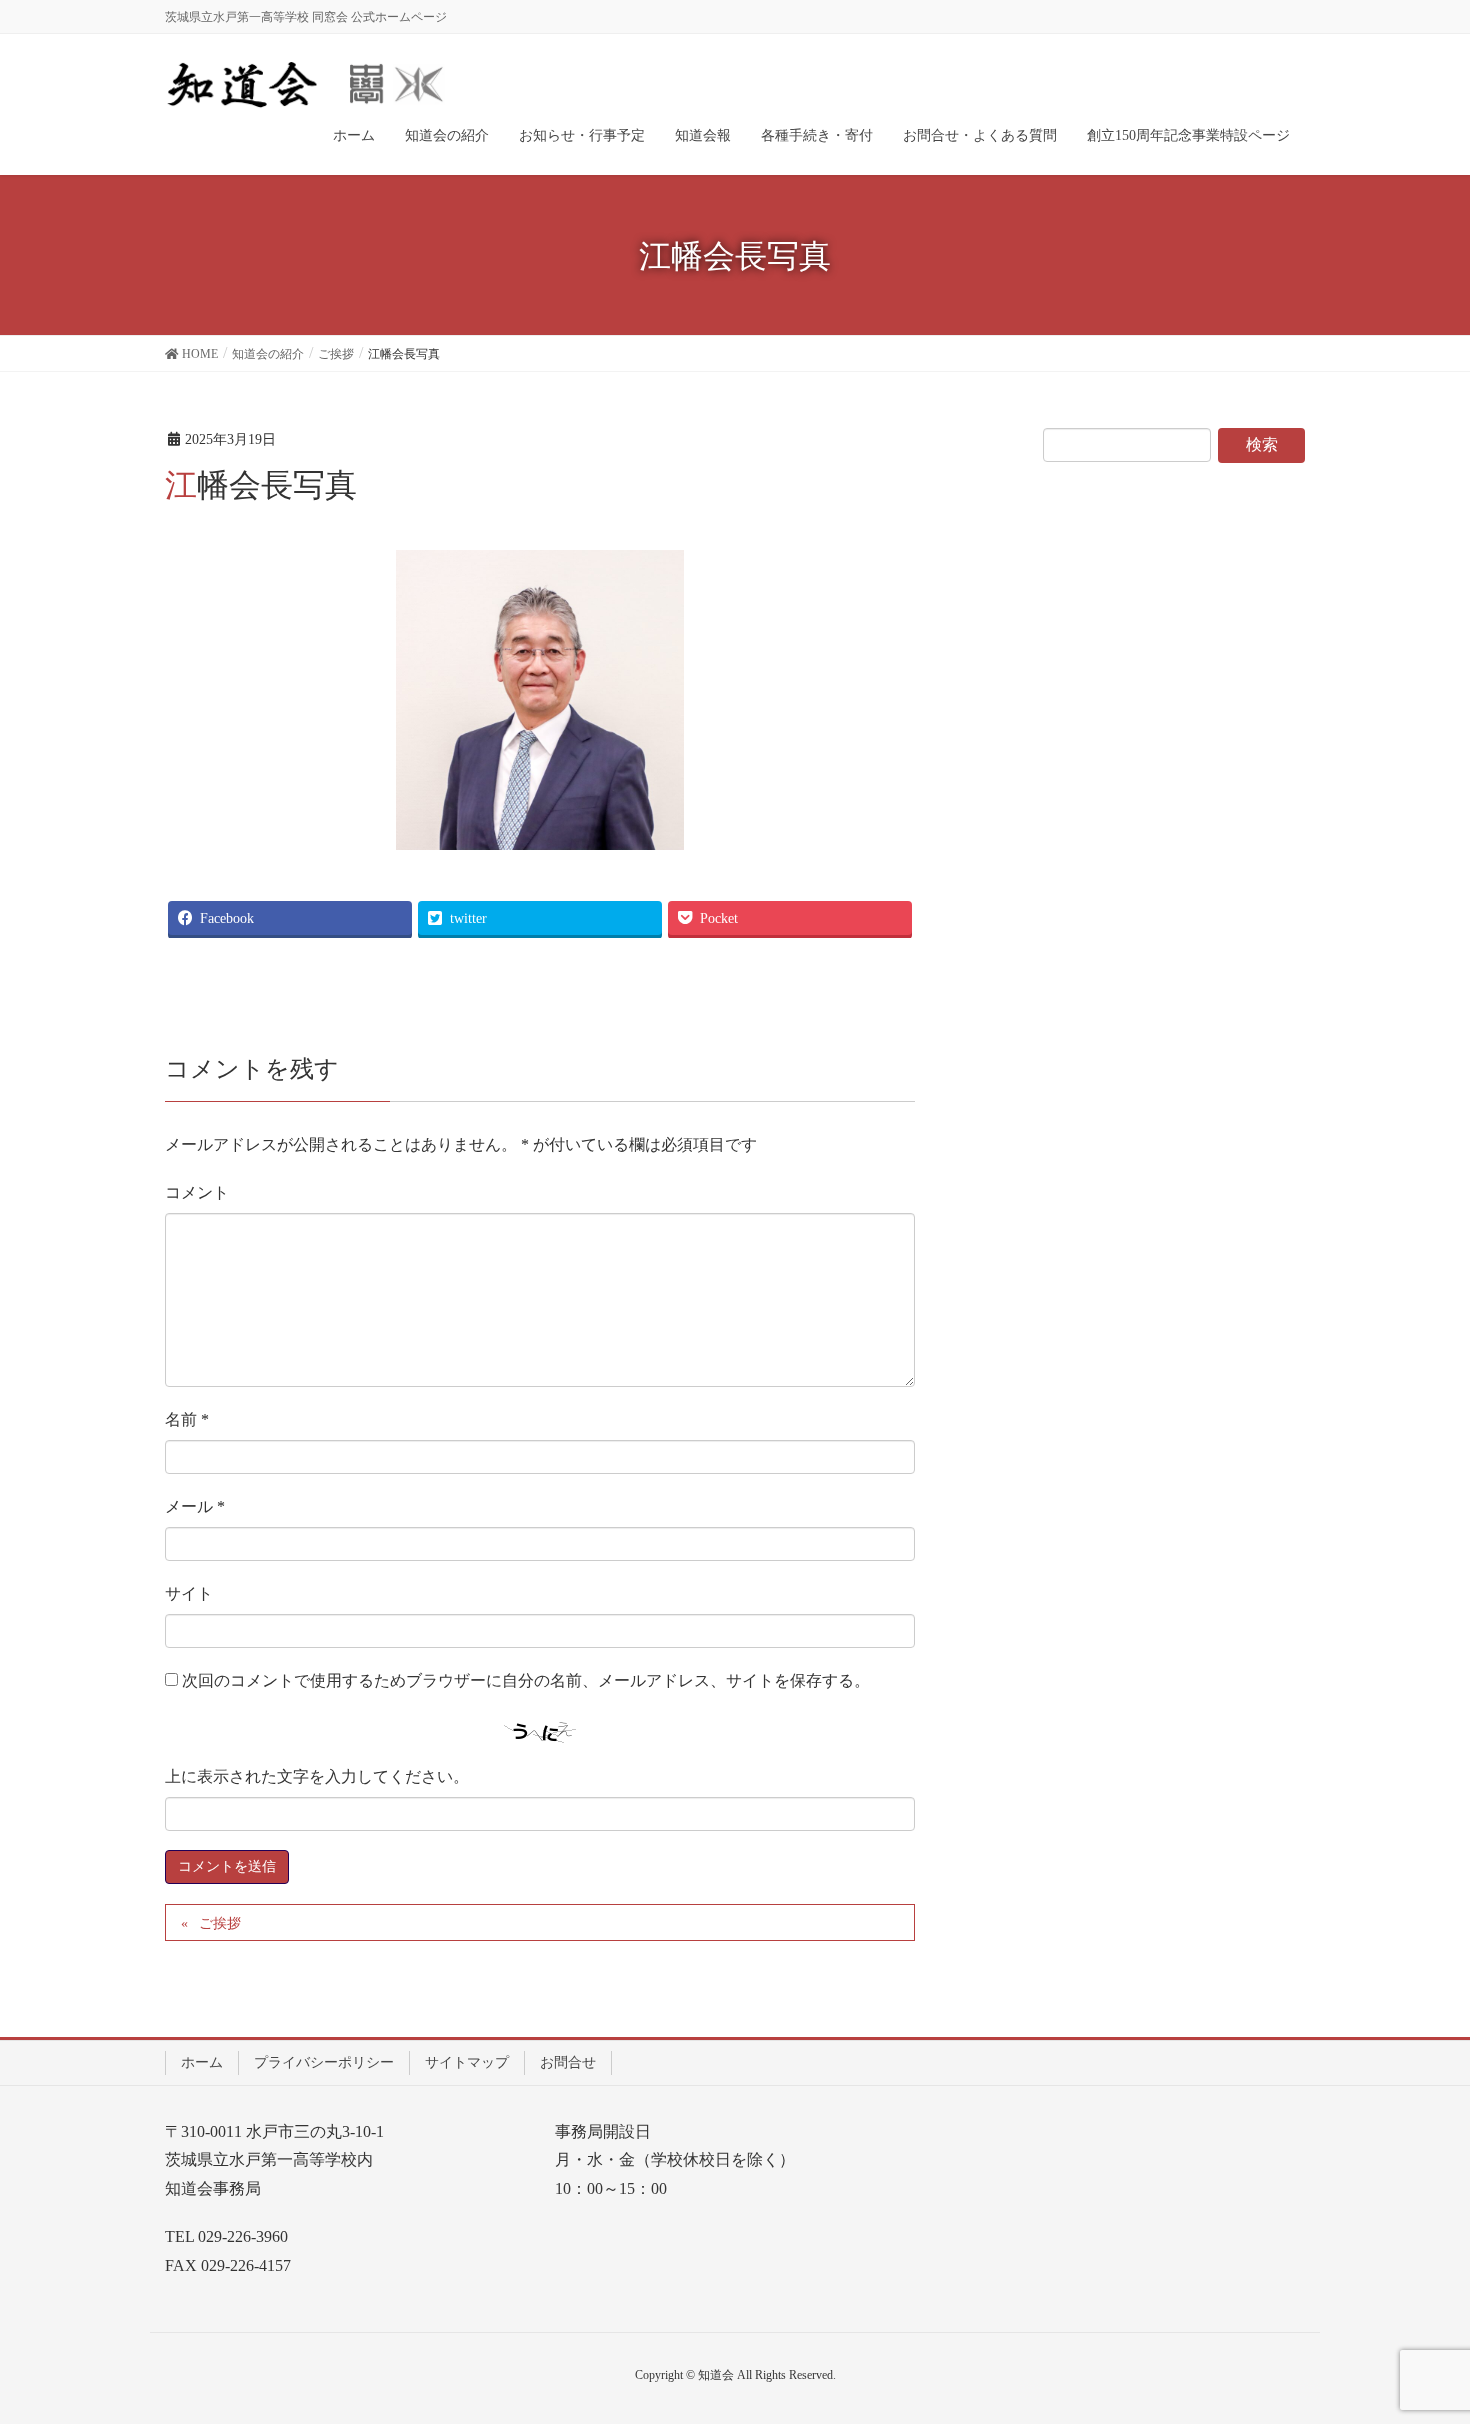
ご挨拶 (220, 1923)
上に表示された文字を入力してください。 (317, 1776)
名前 (187, 1419)
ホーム (202, 2062)
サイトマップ (467, 2062)
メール (195, 1506)
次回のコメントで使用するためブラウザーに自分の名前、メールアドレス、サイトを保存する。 (526, 1680)
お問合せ (568, 2062)
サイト (189, 1593)
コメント (197, 1192)
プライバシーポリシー (324, 2062)
